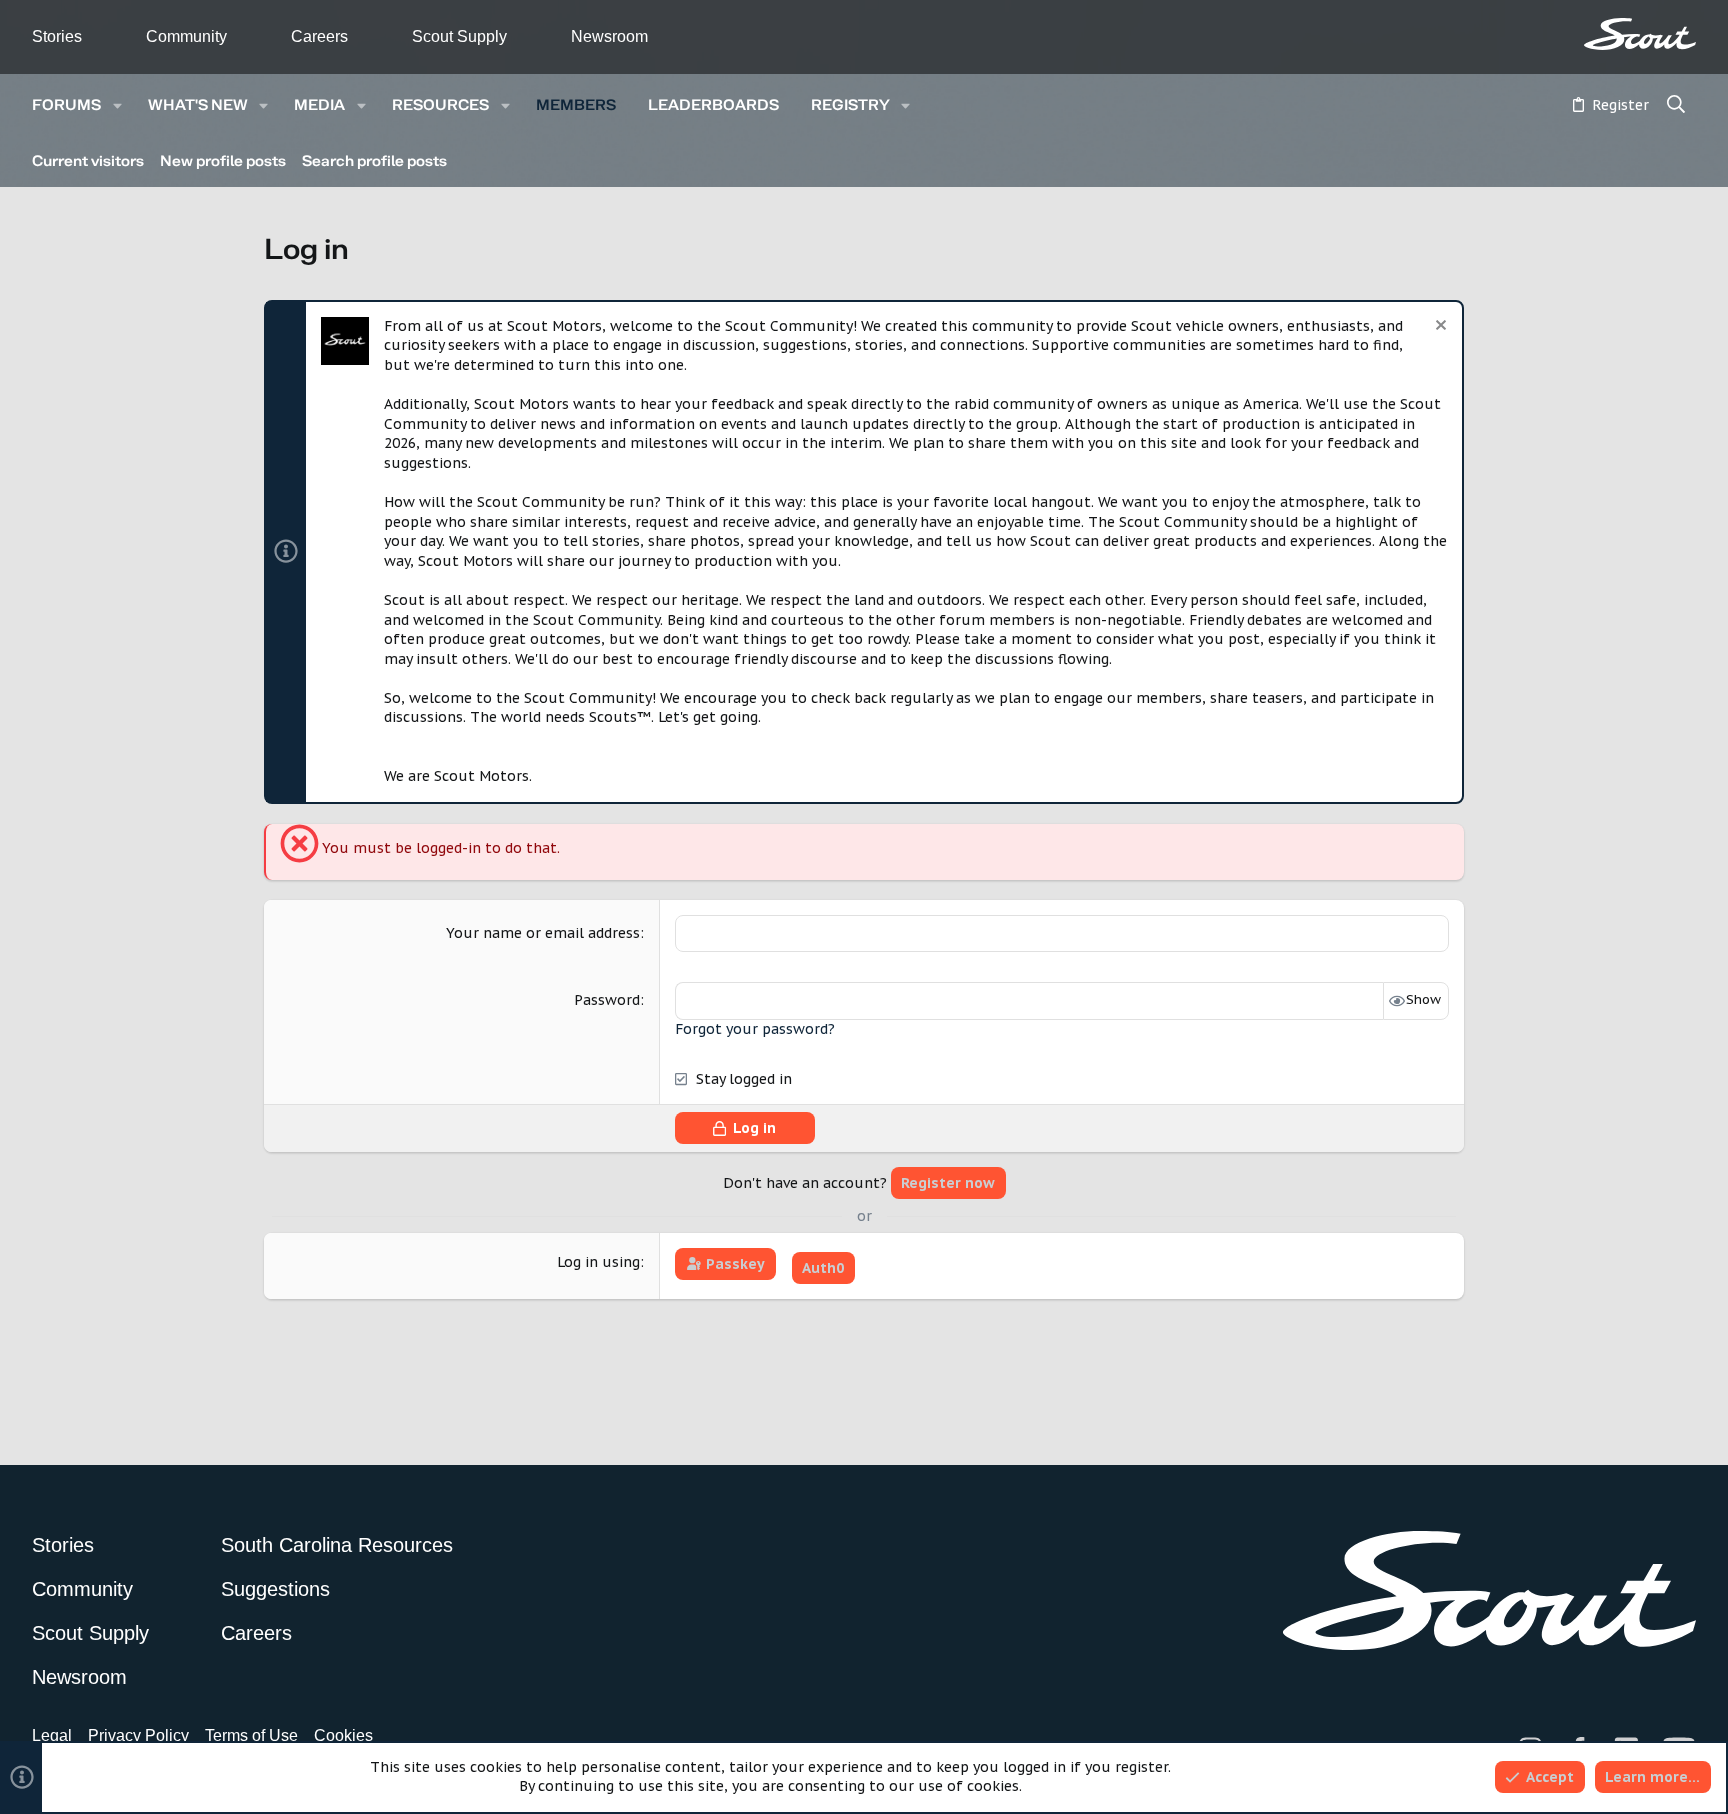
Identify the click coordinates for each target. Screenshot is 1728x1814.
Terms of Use (251, 1735)
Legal (52, 1735)
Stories (57, 36)
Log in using (598, 1262)
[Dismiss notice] (1438, 327)
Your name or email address (543, 933)
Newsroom (609, 36)
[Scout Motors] (1640, 34)
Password (607, 1000)
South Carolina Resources (337, 1545)
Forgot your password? (755, 1029)
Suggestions (275, 1589)
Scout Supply (459, 36)
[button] (117, 105)
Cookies (343, 1735)
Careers (319, 36)
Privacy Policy (138, 1735)
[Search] (1676, 106)
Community (186, 36)
